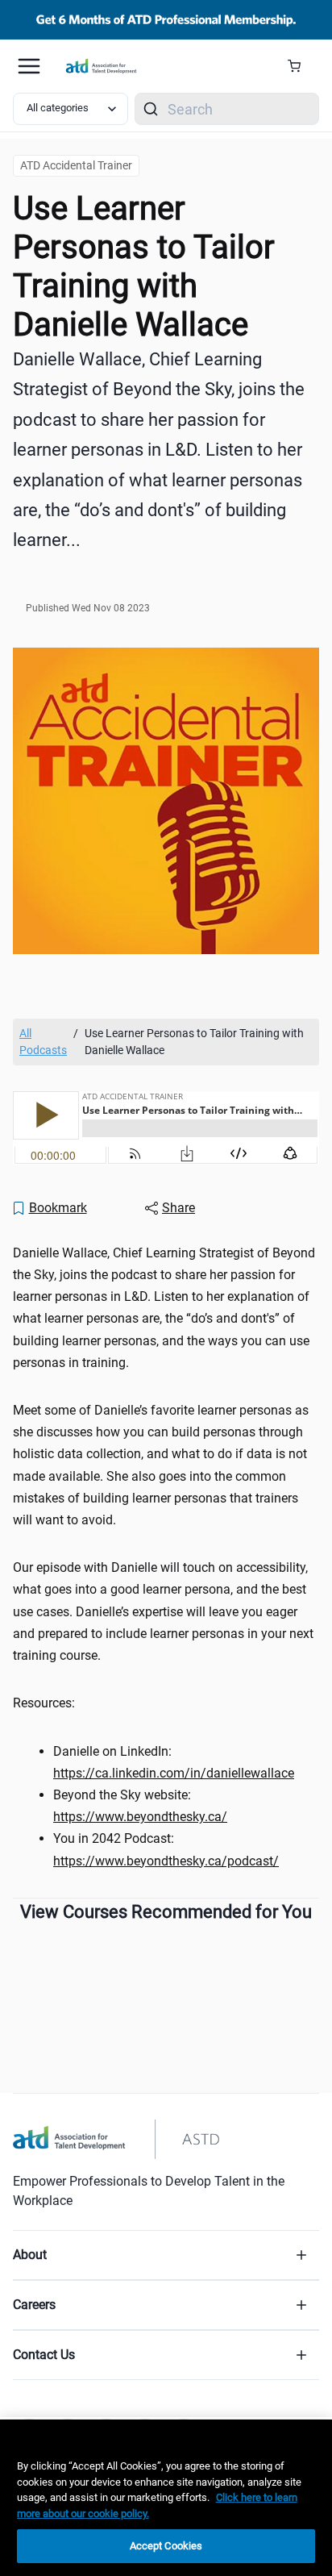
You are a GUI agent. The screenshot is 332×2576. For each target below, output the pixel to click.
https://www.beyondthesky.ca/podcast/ (166, 1861)
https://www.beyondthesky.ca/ (140, 1817)
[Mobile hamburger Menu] (29, 66)
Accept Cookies (166, 2546)
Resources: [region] (47, 1703)
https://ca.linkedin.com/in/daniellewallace (174, 1773)
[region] (166, 2498)
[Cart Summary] (300, 66)
